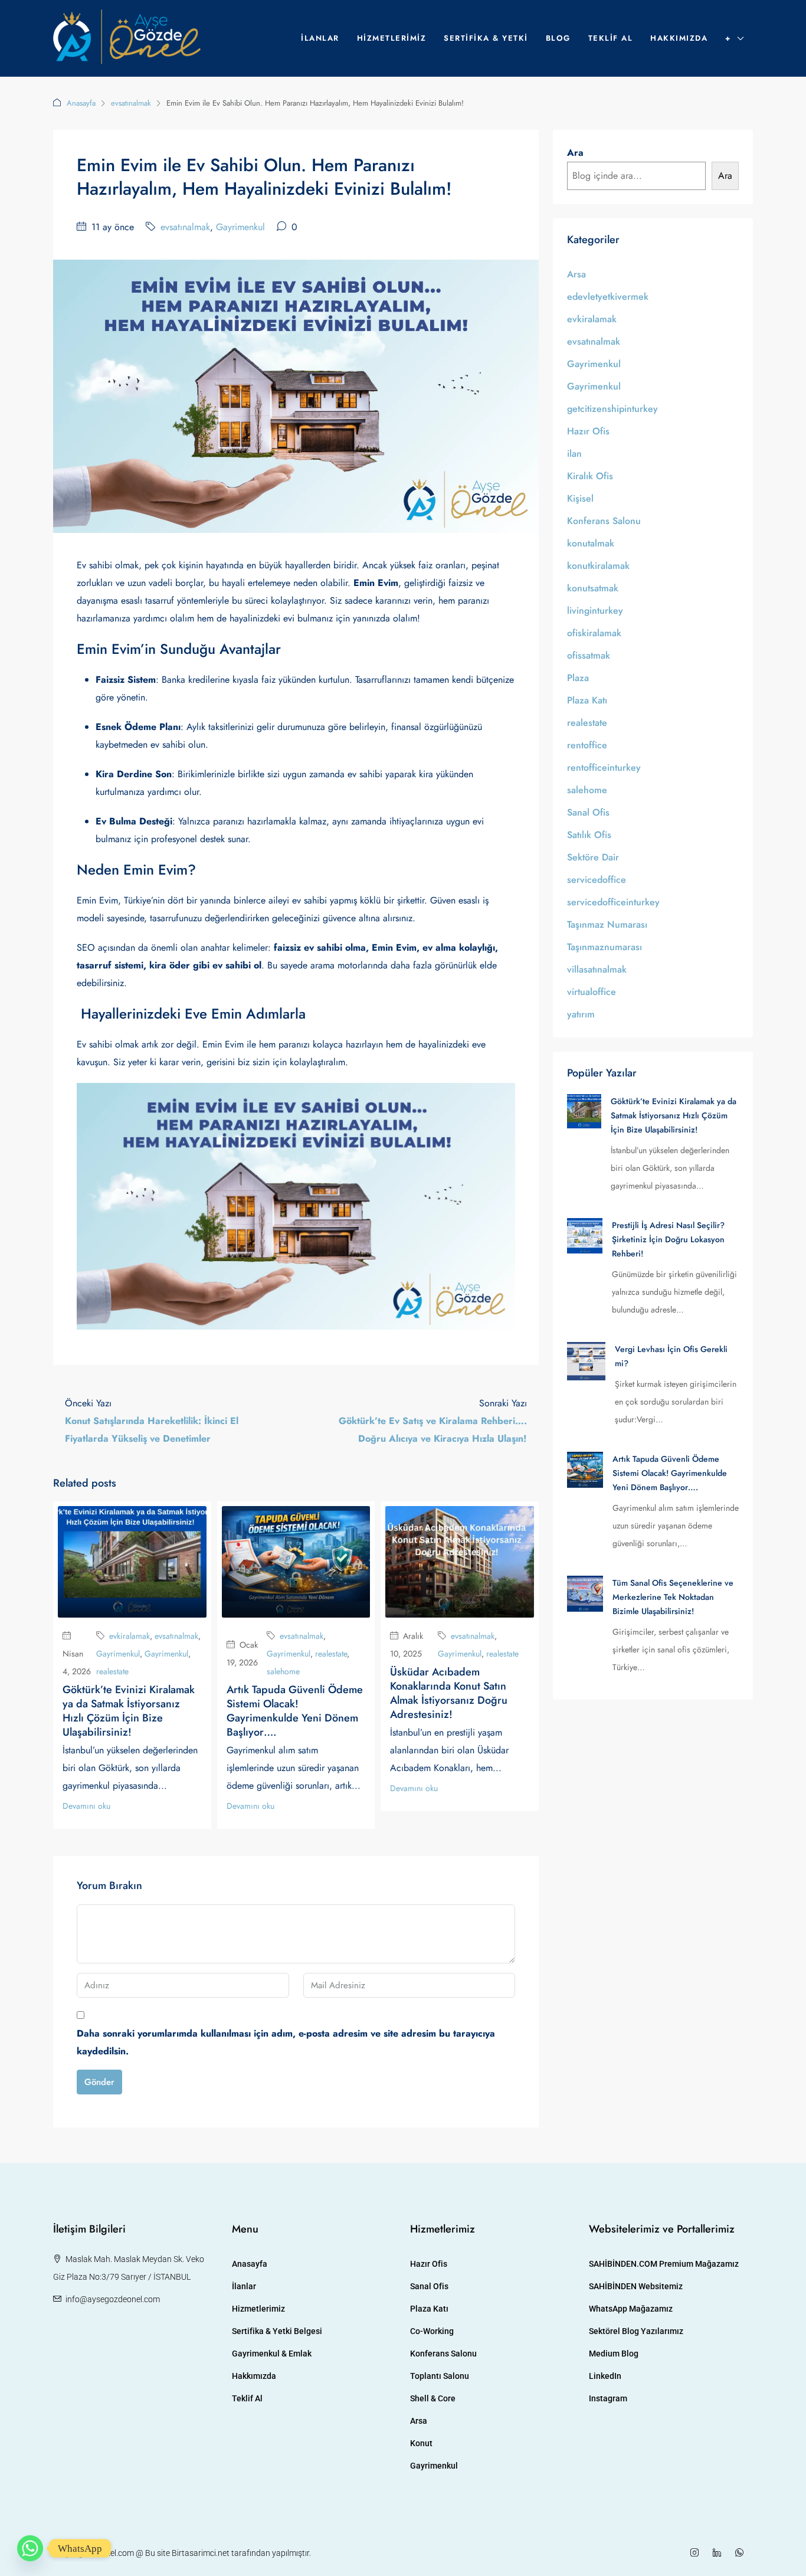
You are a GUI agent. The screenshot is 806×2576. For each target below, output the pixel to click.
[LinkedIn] (719, 2553)
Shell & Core (433, 2398)
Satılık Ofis (589, 835)
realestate (112, 1671)
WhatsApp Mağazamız (631, 2309)
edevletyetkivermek (608, 297)
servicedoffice (597, 880)
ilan (574, 454)
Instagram (608, 2398)
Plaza (578, 678)
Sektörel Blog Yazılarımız (636, 2331)
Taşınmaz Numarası (607, 924)
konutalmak (591, 543)
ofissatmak (589, 655)
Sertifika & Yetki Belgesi (277, 2331)
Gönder (99, 2082)
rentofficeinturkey (604, 767)
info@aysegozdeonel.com (113, 2299)
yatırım (581, 1014)
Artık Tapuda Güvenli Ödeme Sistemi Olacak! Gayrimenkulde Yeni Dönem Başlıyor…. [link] (670, 1473)
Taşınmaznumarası (604, 947)
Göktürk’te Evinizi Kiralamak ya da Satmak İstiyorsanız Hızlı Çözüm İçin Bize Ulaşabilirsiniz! (129, 1711)
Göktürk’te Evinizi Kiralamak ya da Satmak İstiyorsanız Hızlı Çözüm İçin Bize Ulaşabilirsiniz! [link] (674, 1115)
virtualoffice (592, 992)
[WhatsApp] (742, 2553)
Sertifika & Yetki (486, 38)
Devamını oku (86, 1806)
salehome (283, 1671)
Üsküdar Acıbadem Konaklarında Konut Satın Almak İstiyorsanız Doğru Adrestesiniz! (449, 1693)
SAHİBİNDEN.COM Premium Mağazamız (664, 2264)
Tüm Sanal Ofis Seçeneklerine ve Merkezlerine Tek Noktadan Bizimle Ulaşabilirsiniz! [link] (673, 1597)
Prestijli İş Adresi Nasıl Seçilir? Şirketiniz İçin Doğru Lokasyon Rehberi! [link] (668, 1239)
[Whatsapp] (30, 2548)
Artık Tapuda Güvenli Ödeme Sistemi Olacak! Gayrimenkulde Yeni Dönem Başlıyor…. (295, 1711)
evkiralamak (130, 1636)
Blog (558, 38)
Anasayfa (81, 103)
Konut (421, 2443)
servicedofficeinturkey (613, 902)
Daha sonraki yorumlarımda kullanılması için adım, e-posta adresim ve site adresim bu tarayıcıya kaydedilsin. (286, 2042)
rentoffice (587, 745)
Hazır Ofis (588, 431)
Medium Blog (614, 2354)
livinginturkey (595, 611)
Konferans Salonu (604, 521)
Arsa (576, 274)
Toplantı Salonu (440, 2376)
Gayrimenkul (240, 227)
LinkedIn (605, 2376)
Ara (575, 153)
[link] (584, 1110)
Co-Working (432, 2331)
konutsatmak (593, 588)
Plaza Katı (587, 700)
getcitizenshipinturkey (612, 409)
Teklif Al (611, 38)
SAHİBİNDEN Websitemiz (636, 2286)
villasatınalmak (597, 969)
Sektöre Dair (593, 857)
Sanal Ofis (588, 812)
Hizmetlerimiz (392, 38)
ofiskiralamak (594, 633)
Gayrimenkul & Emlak (272, 2354)
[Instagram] (697, 2553)
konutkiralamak (598, 566)
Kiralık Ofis (590, 476)
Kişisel (580, 498)
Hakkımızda (679, 38)
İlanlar (320, 38)
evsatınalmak (131, 103)
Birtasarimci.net (201, 2553)
